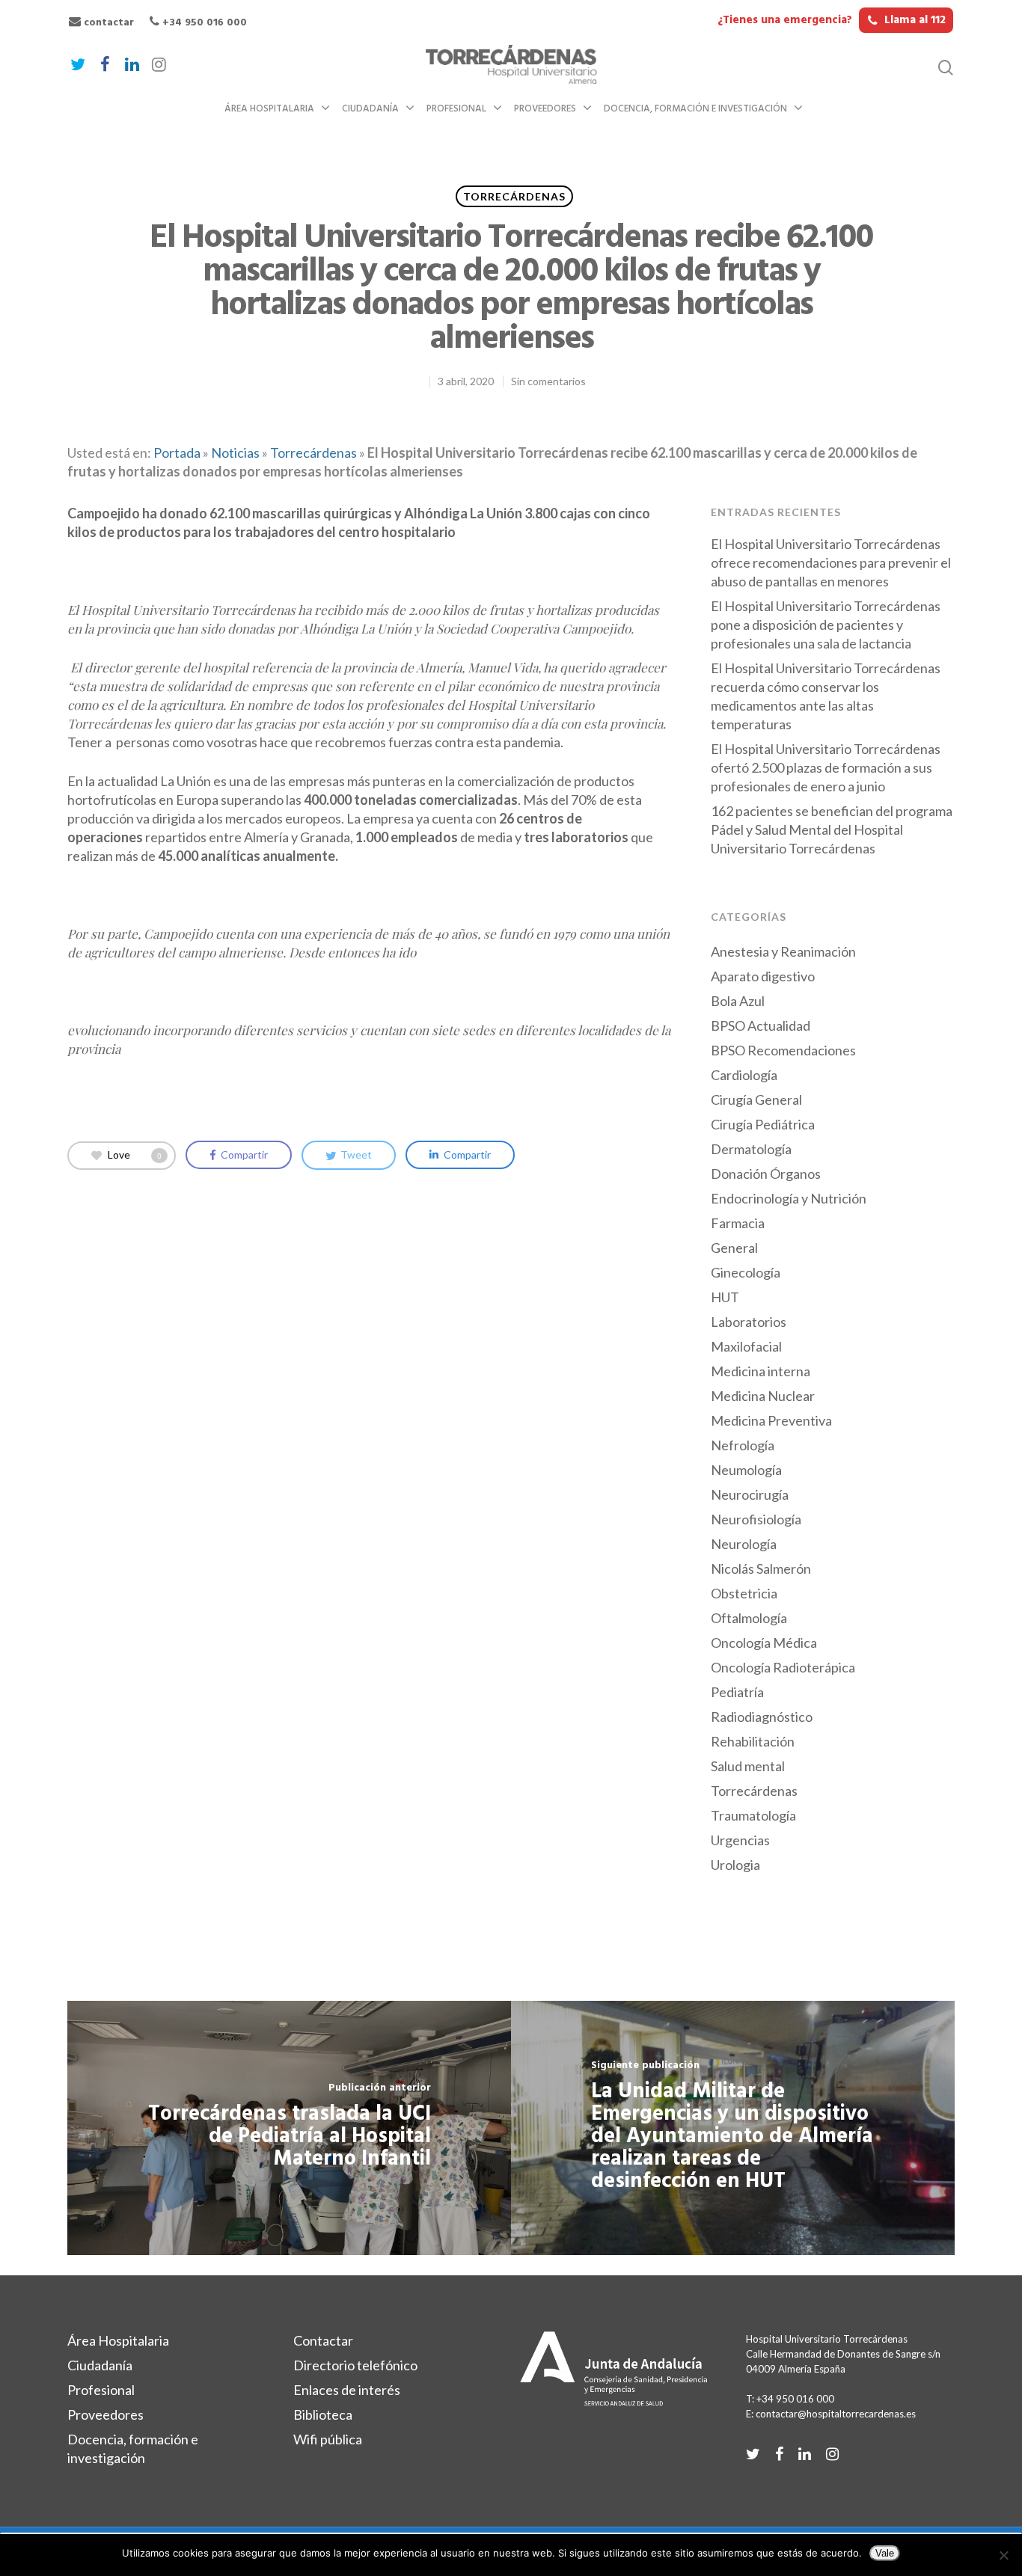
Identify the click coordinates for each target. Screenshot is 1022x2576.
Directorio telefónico (355, 2365)
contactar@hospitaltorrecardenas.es (836, 2414)
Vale (885, 2553)
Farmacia (738, 1223)
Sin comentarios (548, 381)
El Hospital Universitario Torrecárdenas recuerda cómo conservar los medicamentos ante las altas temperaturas (826, 696)
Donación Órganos (766, 1174)
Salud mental (748, 1766)
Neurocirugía (750, 1494)
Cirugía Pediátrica (763, 1124)
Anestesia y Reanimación (783, 951)
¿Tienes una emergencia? (832, 20)
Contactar (323, 2340)
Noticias (235, 453)
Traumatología (753, 1815)
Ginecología (746, 1272)
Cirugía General (756, 1100)
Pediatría (737, 1692)
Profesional (456, 109)
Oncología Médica (764, 1643)
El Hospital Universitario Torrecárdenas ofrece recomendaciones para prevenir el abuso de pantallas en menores (831, 562)
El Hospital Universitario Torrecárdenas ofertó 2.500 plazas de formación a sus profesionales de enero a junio (826, 767)
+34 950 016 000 (203, 23)
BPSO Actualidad (761, 1025)
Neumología (746, 1470)
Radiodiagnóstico (762, 1717)
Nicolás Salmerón (761, 1568)
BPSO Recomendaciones (783, 1050)
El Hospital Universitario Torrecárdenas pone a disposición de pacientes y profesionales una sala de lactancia (826, 625)
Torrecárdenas (514, 196)
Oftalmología (749, 1618)
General (734, 1248)
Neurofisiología (756, 1519)
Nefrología (743, 1445)
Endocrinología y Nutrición (789, 1198)
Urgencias (740, 1840)
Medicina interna (761, 1371)
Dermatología (751, 1149)
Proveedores (545, 109)
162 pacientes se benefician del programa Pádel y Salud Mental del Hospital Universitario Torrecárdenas (832, 829)
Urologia (735, 1865)
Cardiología (744, 1075)
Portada (177, 453)
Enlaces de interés (347, 2390)
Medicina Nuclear (763, 1396)
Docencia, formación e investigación (695, 109)
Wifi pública (328, 2439)
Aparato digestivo (763, 976)
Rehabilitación (753, 1741)
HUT (725, 1297)
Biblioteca (323, 2414)
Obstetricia (744, 1593)
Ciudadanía (370, 109)
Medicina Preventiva (771, 1420)
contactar (107, 23)
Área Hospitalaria (269, 109)
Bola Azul (738, 1001)
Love (135, 1154)
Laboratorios (749, 1322)
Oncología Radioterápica (783, 1667)
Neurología (744, 1544)
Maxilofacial (746, 1346)
